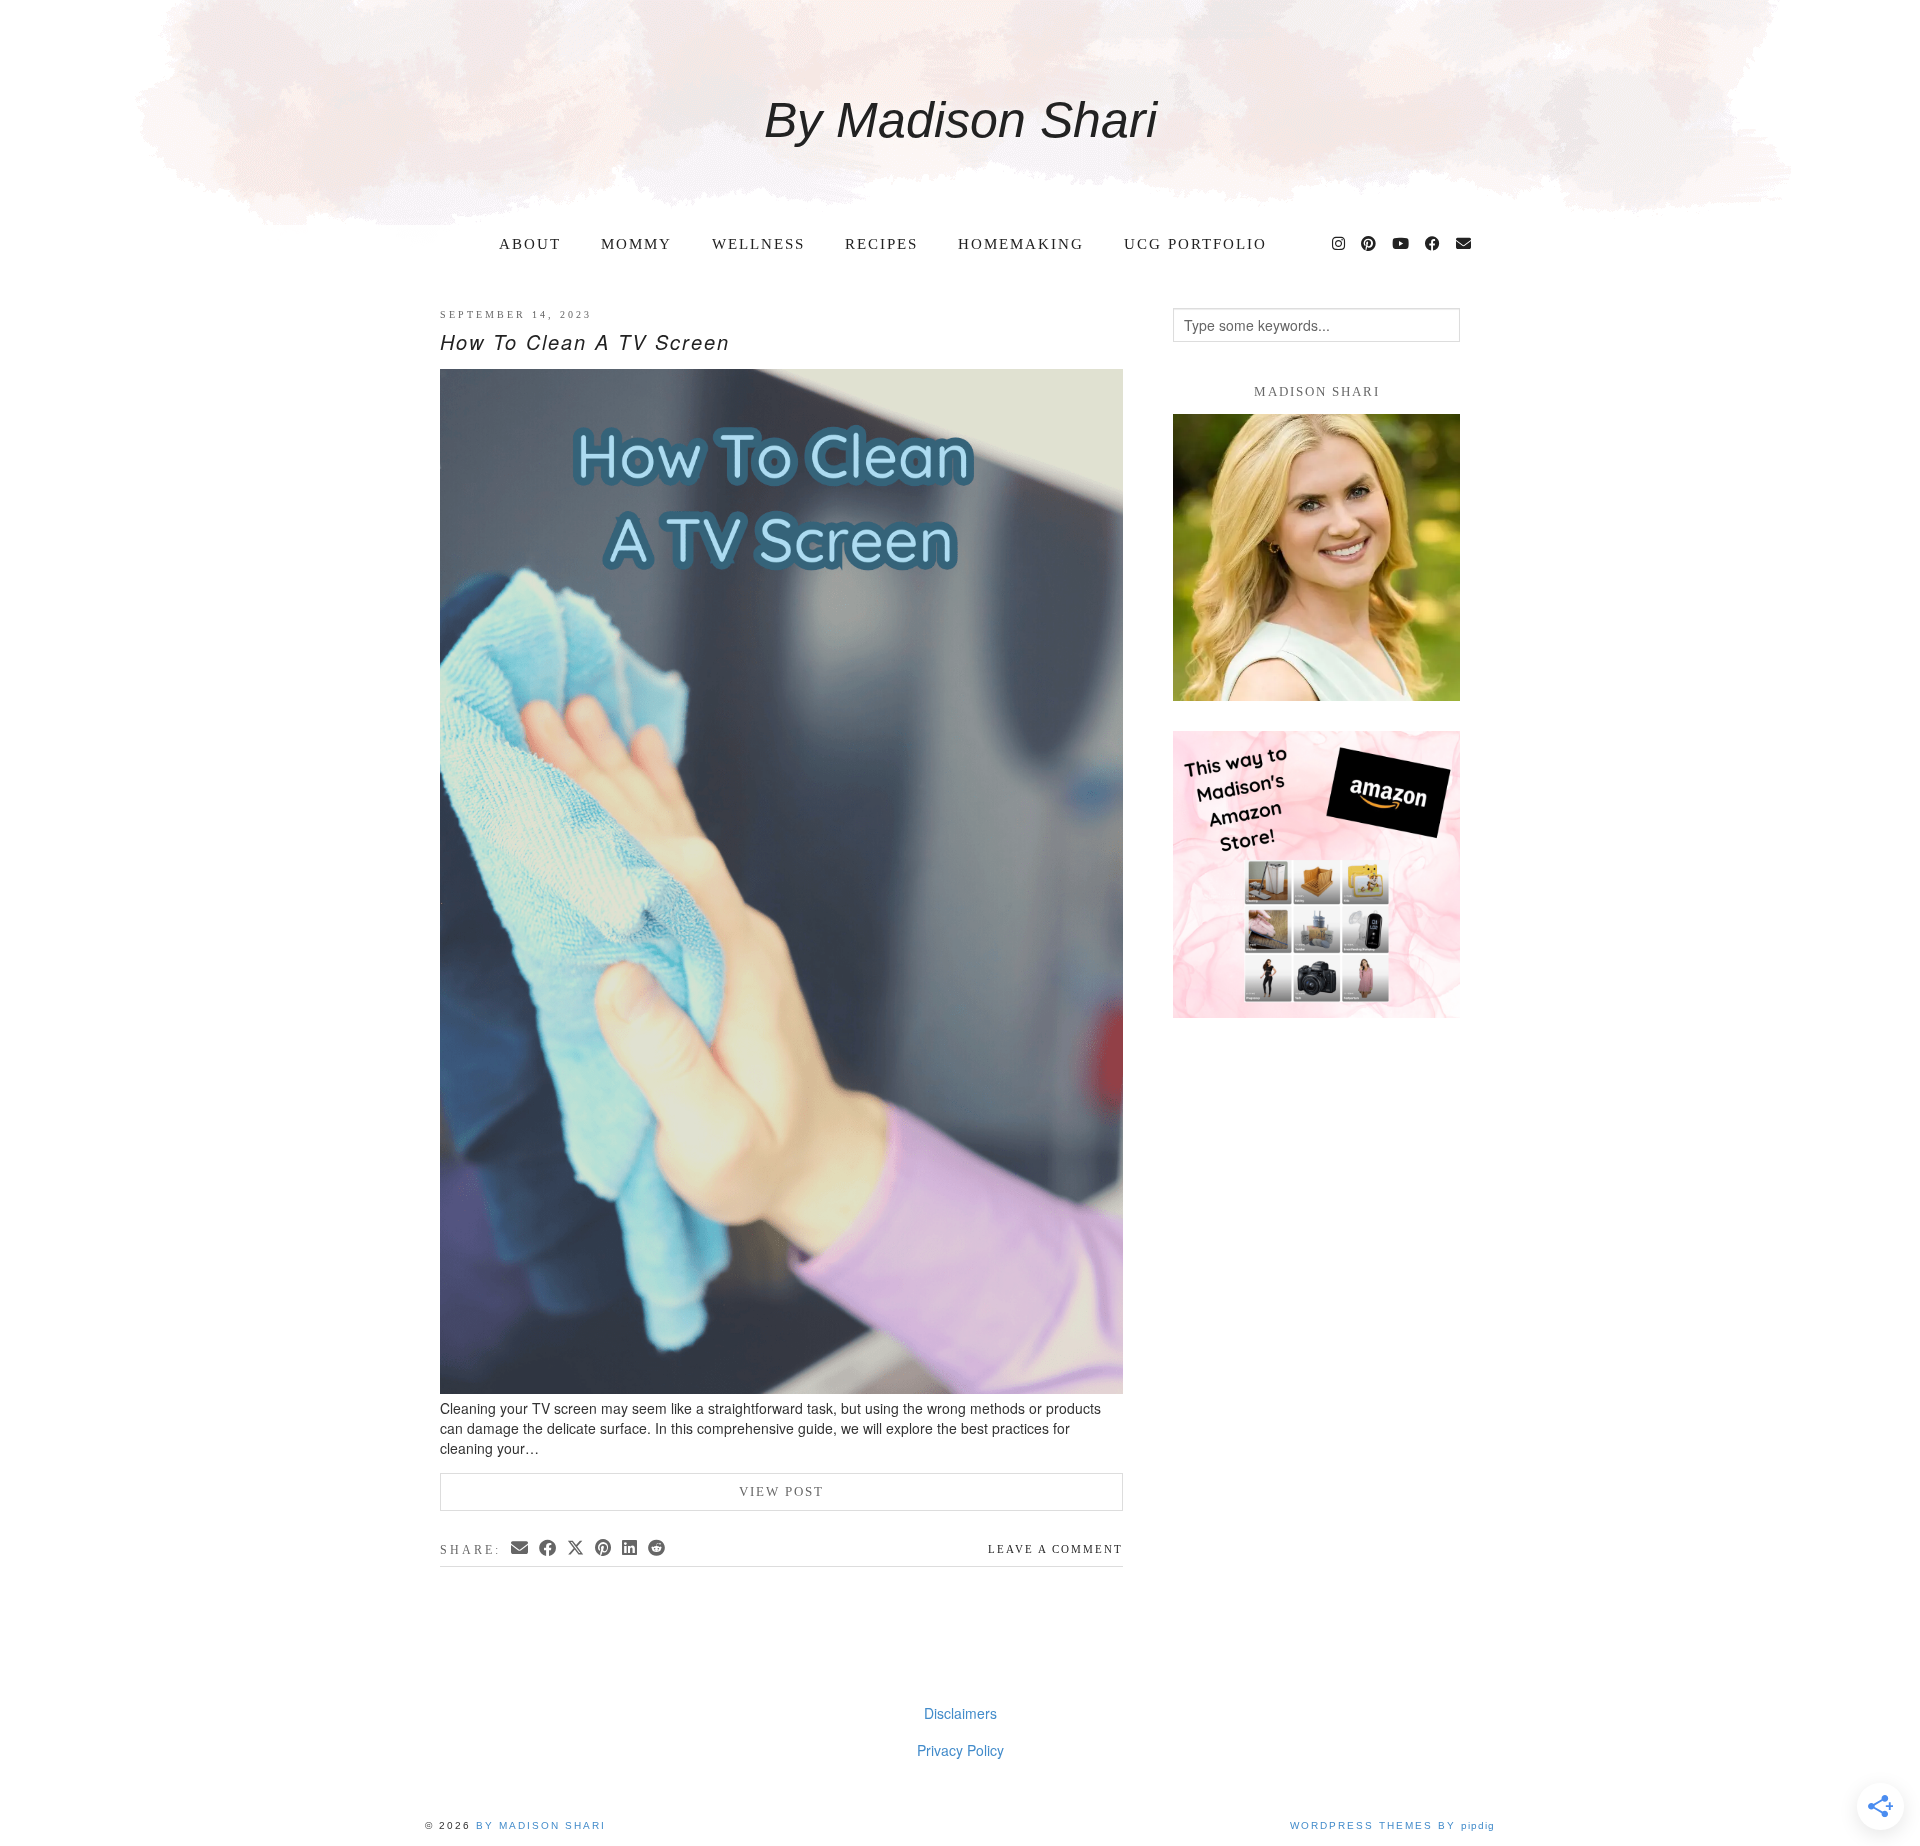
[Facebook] (1433, 244)
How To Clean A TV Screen (585, 341)
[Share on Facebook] (549, 1547)
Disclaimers (960, 1713)
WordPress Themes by (1392, 1825)
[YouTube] (1401, 244)
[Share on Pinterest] (604, 1547)
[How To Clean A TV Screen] (781, 883)
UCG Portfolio (1195, 244)
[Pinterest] (1369, 244)
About (530, 244)
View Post (781, 1491)
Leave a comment (1055, 1549)
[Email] (1464, 244)
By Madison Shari (960, 120)
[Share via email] (521, 1547)
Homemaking (1021, 244)
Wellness (758, 244)
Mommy (636, 244)
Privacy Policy (960, 1750)
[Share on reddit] (658, 1547)
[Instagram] (1339, 244)
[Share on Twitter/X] (577, 1547)
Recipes (881, 244)
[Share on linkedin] (631, 1547)
